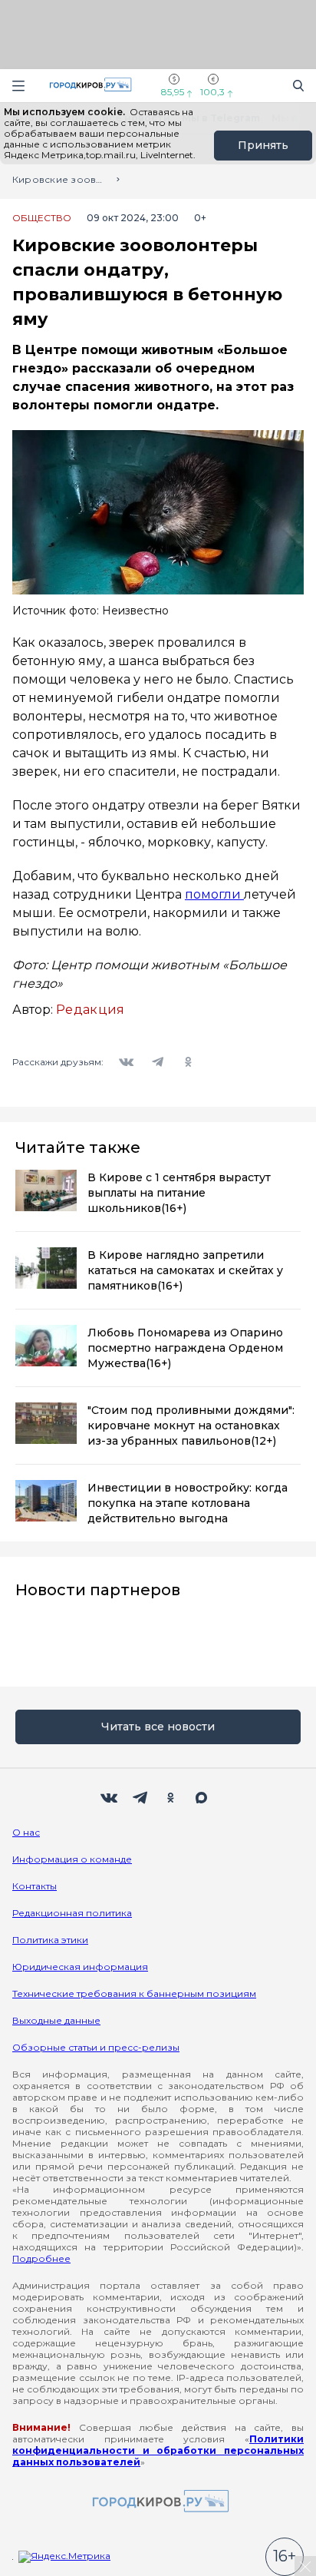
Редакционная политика (72, 1913)
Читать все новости (158, 1727)
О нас (26, 1832)
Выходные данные (56, 2020)
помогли (214, 894)
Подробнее (41, 2258)
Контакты (35, 1886)
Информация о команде (72, 1859)
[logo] (158, 2502)
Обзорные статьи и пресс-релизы (96, 2047)
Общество (42, 218)
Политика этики (50, 1940)
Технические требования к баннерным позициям (134, 1993)
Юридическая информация (80, 1967)
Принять (263, 145)
